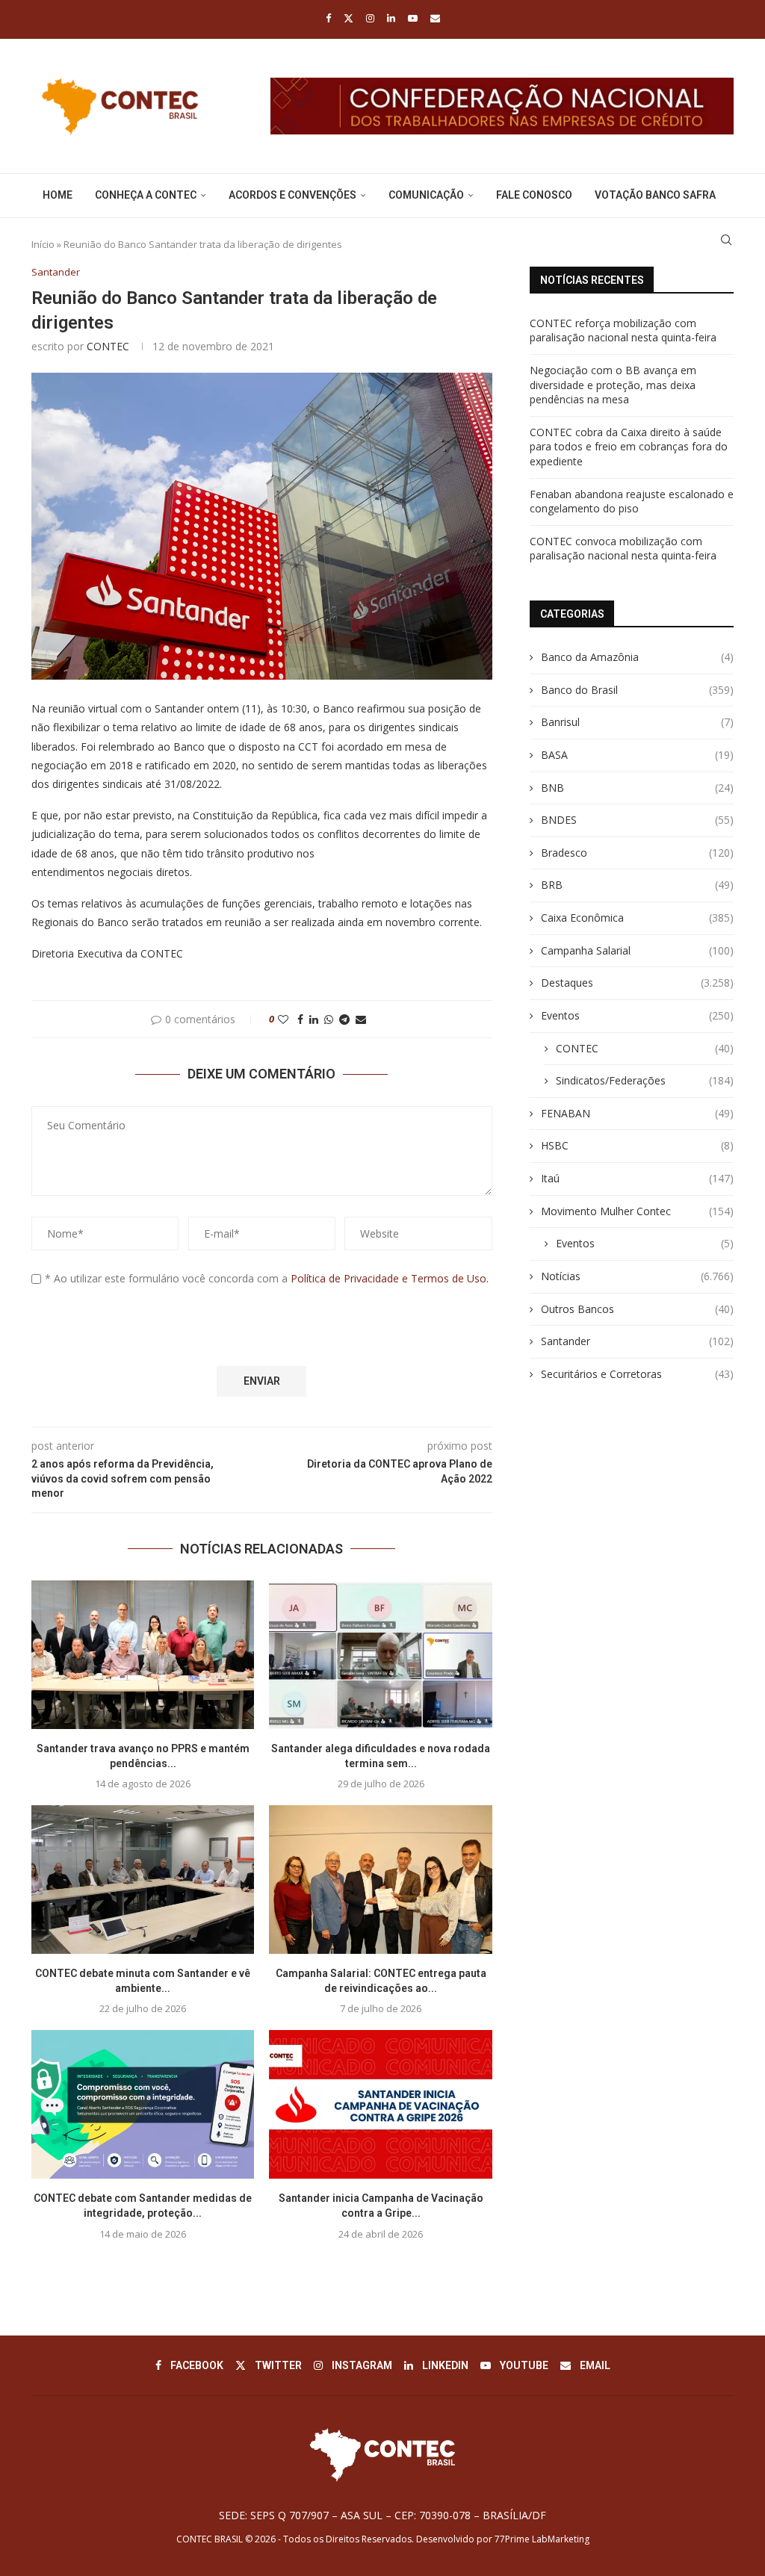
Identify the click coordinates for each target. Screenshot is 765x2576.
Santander (637, 1341)
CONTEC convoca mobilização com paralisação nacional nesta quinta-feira (623, 549)
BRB (637, 885)
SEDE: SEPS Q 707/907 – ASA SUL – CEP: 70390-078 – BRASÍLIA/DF (382, 2515)
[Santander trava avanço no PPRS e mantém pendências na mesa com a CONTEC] (143, 1655)
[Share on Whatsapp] (329, 1019)
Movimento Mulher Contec (637, 1211)
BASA (637, 755)
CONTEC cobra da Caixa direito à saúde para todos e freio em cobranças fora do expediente (629, 447)
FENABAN (637, 1113)
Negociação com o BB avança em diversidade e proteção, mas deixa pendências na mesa (613, 385)
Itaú (637, 1178)
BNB (637, 788)
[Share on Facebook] (300, 1019)
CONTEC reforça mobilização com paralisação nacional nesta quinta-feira (623, 330)
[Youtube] (413, 18)
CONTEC (108, 346)
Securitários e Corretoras (637, 1374)
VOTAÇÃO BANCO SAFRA (655, 195)
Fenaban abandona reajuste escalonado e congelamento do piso (632, 502)
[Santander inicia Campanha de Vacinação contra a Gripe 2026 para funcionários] (380, 2104)
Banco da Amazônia (637, 657)
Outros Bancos (637, 1309)
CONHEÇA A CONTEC (146, 195)
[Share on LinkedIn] (314, 1019)
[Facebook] (328, 18)
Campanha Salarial (637, 950)
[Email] (435, 18)
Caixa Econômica (637, 918)
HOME (58, 195)
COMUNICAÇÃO (426, 195)
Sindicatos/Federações (645, 1080)
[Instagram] (370, 18)
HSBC (637, 1145)
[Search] (726, 240)
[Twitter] (349, 18)
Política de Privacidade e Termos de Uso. (390, 1278)
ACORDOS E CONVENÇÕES (292, 195)
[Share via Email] (361, 1019)
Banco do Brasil (637, 690)
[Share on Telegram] (344, 1019)
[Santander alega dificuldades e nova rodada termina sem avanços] (380, 1655)
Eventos (637, 1015)
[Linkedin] (391, 18)
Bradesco (637, 853)
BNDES (637, 820)
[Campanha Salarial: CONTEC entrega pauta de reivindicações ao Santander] (380, 1880)
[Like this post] (283, 1019)
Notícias (637, 1276)
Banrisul (637, 722)
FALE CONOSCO (534, 195)
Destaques (637, 983)
